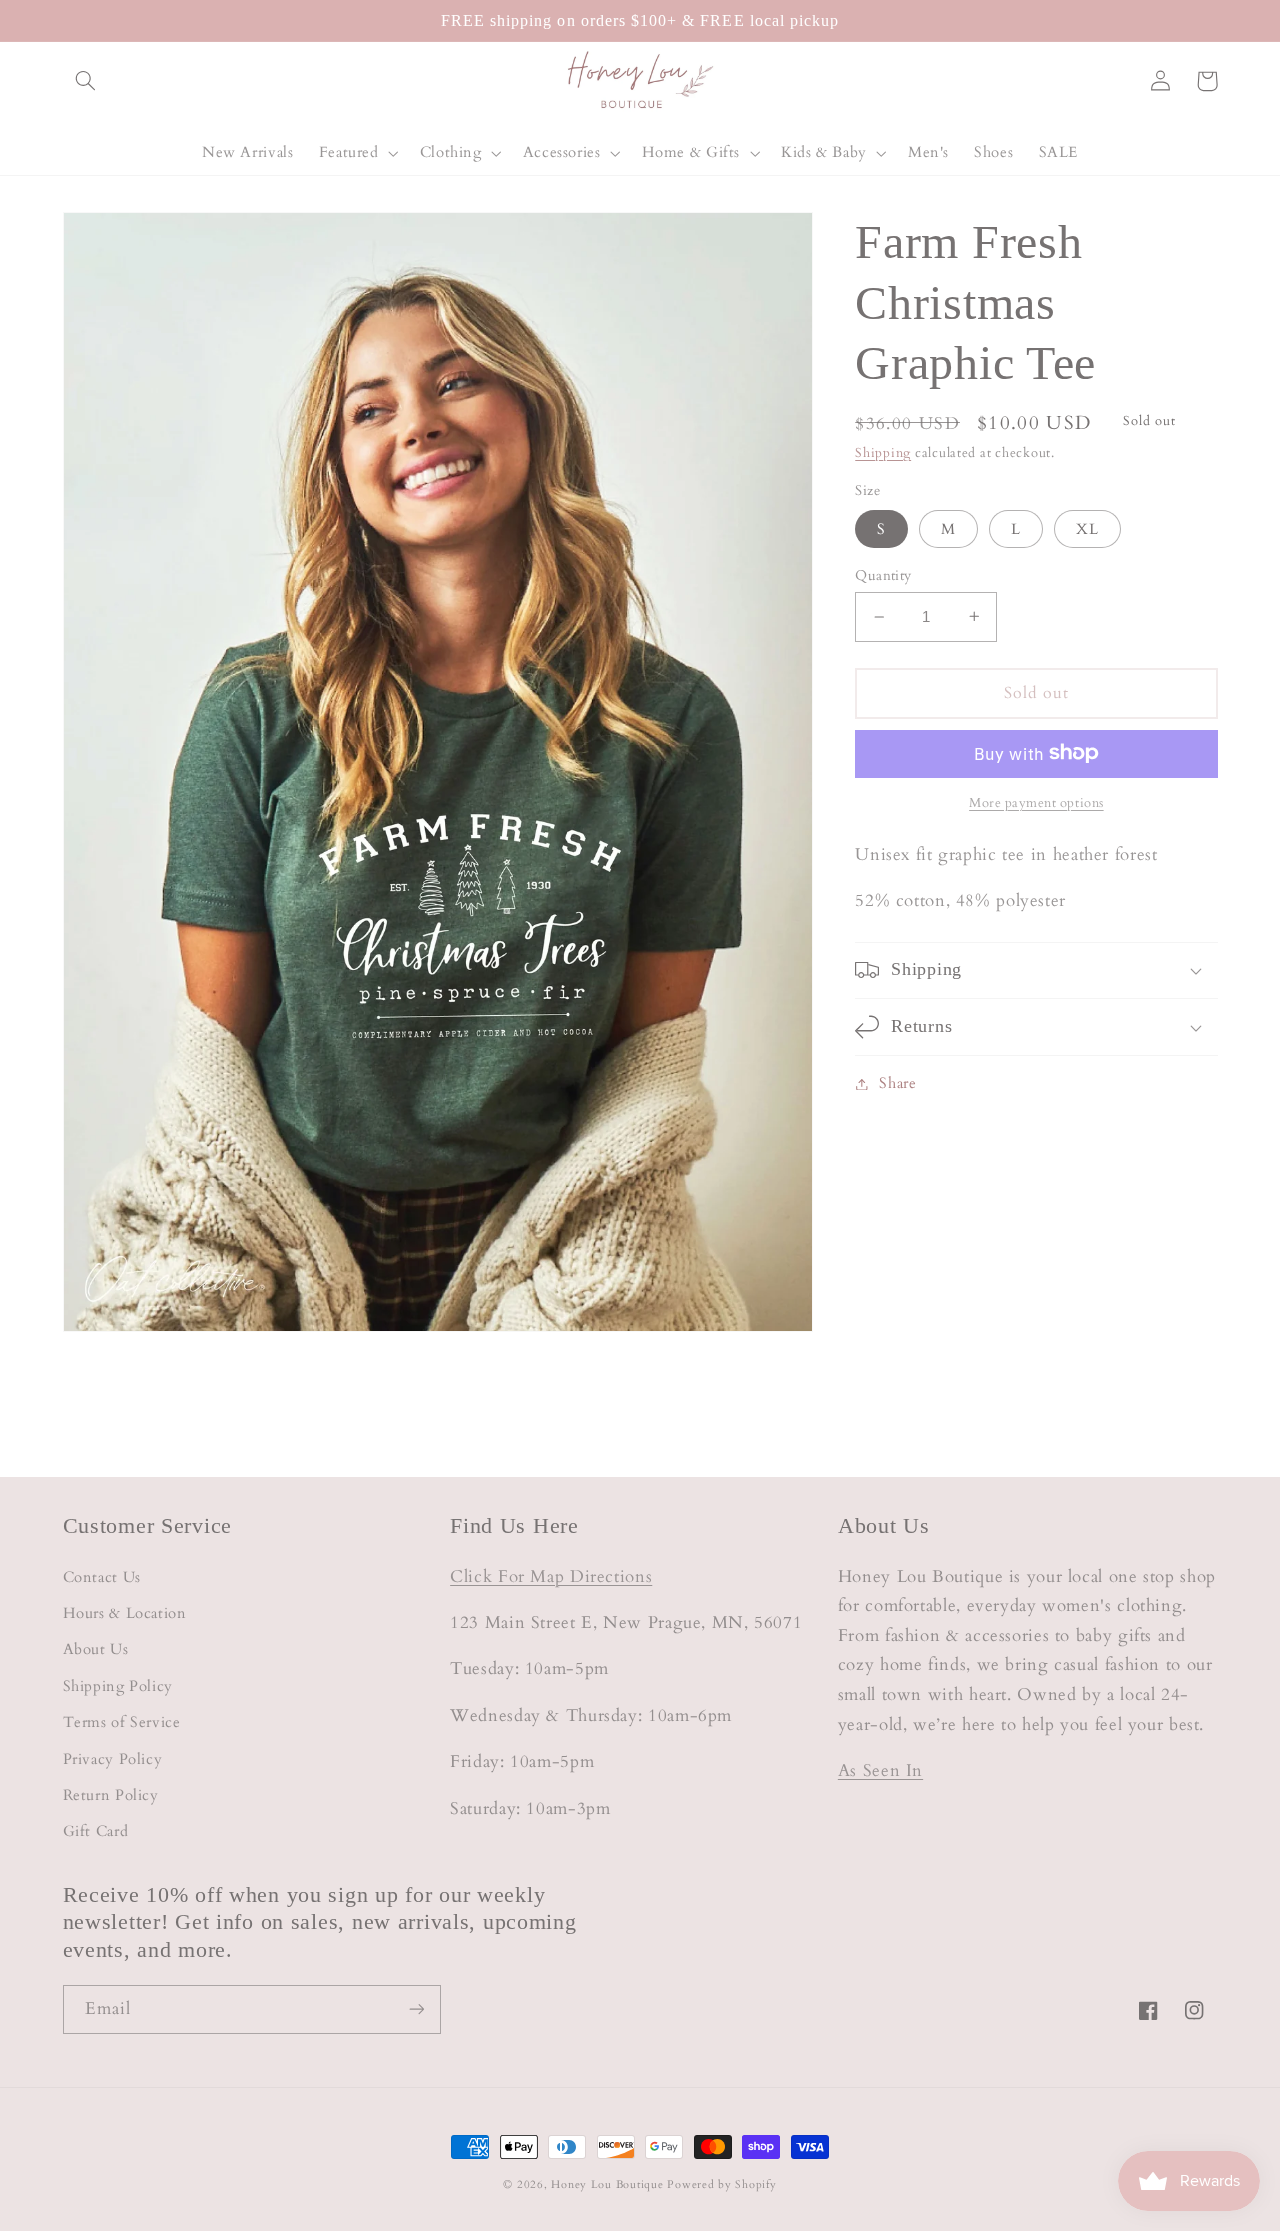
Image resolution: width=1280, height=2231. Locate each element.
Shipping (883, 453)
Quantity (883, 575)
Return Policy (111, 1795)
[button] (86, 81)
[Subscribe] (416, 2009)
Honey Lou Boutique (607, 2185)
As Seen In (880, 1770)
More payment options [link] (1036, 802)
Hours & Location (125, 1613)
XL (1087, 528)
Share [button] (897, 1083)
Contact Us (102, 1577)
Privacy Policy (113, 1759)
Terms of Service (122, 1722)
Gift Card (96, 1831)
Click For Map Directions (551, 1576)
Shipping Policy (118, 1686)
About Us (96, 1649)
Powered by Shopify (721, 2185)
